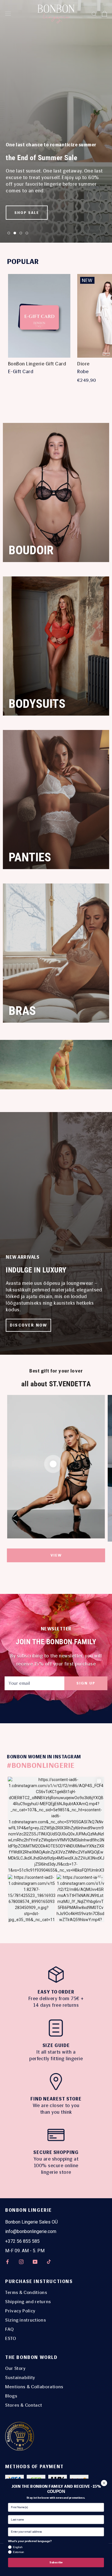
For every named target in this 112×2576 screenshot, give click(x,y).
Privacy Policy (20, 2311)
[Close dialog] (104, 2483)
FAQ (9, 2329)
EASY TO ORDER (56, 1992)
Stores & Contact (24, 2405)
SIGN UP (86, 1683)
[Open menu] (8, 14)
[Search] (94, 14)
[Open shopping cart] (104, 14)
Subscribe (56, 2562)
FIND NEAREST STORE (56, 2099)
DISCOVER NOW (28, 1325)
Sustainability (20, 2377)
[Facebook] (7, 2262)
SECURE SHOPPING (56, 2152)
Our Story (16, 2368)
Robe (83, 371)
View (56, 1555)
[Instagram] (21, 2262)
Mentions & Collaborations (34, 2387)
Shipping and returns (28, 2302)
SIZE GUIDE (56, 2045)
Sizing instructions (26, 2320)
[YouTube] (35, 2262)
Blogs (11, 2396)
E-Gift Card (21, 371)
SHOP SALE (27, 213)
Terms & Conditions (26, 2292)
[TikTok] (49, 2262)
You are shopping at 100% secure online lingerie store (56, 2165)
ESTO (11, 2338)
